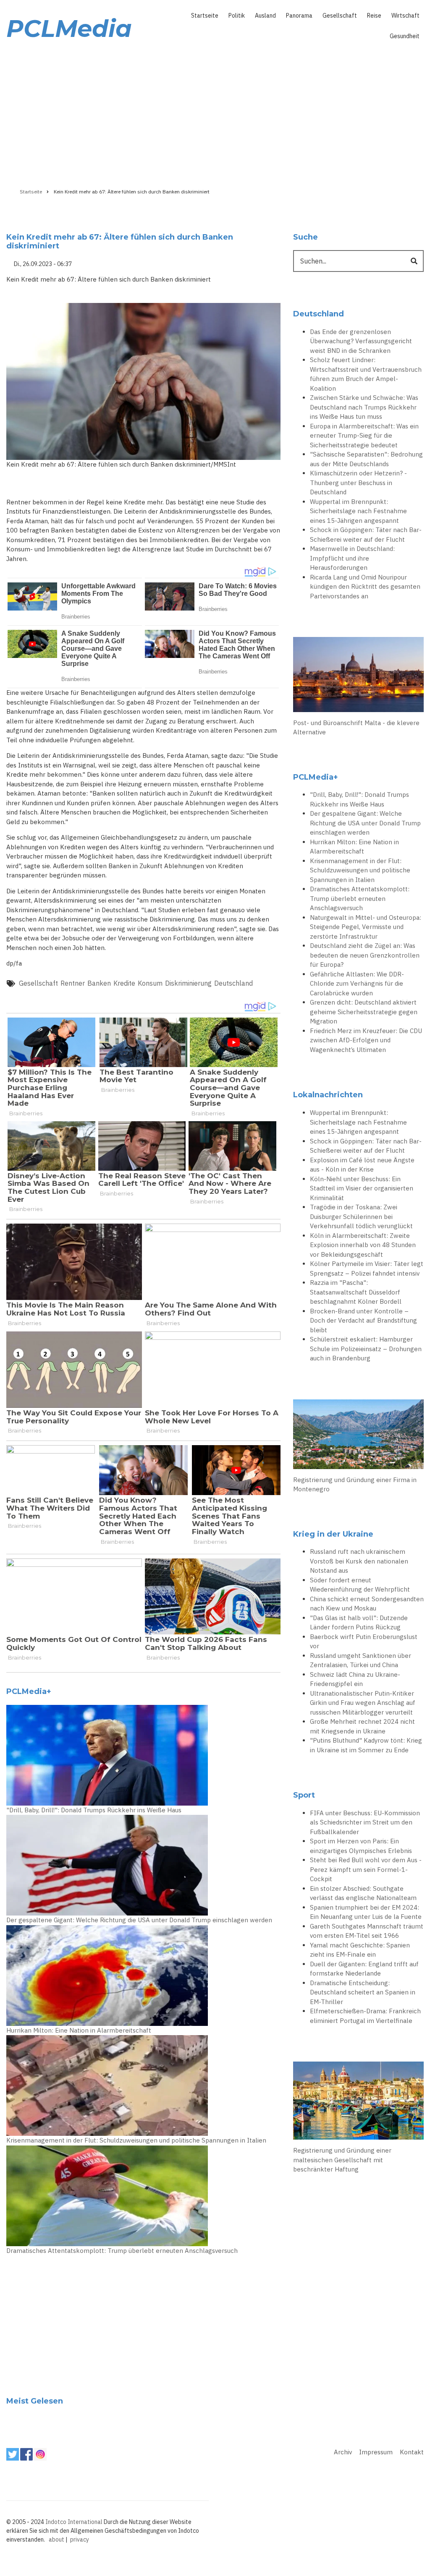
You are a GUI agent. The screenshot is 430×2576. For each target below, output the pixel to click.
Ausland (265, 16)
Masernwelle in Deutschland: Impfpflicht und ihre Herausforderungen (352, 558)
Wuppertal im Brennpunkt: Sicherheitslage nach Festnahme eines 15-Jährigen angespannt (358, 511)
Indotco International (74, 2522)
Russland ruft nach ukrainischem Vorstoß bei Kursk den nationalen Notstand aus (359, 1561)
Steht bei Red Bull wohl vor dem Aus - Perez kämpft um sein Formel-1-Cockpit (366, 1869)
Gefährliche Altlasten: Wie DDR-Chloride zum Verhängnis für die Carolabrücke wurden (357, 984)
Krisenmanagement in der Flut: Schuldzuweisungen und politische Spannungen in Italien (136, 2140)
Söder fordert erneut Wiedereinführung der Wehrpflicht (360, 1585)
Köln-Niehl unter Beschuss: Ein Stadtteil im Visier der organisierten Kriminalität (362, 1188)
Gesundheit (405, 36)
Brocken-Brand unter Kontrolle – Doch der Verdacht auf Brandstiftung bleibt (363, 1321)
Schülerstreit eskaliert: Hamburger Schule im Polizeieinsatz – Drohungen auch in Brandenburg (366, 1349)
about (56, 2539)
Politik (237, 16)
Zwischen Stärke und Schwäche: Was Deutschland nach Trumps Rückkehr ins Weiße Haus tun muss (364, 407)
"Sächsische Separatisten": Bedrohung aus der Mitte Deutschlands (366, 459)
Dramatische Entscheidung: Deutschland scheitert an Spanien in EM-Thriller (363, 1992)
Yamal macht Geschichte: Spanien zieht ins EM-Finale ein (360, 1950)
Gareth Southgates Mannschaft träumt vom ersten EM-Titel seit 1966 (367, 1931)
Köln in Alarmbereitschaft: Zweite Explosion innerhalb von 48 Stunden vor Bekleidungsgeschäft (363, 1245)
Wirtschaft (405, 16)
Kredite (124, 983)
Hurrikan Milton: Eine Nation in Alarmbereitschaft (79, 2030)
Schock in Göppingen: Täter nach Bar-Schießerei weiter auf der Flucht (366, 535)
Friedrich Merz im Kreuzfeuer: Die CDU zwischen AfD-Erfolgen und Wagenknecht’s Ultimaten (366, 1040)
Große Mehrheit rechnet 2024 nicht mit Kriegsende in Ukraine (362, 1726)
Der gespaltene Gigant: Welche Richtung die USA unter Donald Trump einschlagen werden (139, 1920)
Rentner (73, 983)
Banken (99, 983)
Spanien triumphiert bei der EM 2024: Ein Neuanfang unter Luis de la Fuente (366, 1912)
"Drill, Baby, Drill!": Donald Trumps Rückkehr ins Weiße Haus (94, 1810)
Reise (374, 16)
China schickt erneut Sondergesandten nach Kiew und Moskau (367, 1604)
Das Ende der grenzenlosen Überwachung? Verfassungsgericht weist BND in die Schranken (361, 341)
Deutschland (233, 983)
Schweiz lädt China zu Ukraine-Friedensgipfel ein (355, 1679)
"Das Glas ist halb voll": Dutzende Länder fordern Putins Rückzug (359, 1623)
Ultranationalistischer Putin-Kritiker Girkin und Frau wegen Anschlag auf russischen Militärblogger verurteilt (363, 1703)
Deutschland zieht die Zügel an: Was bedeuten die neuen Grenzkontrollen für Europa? (365, 955)
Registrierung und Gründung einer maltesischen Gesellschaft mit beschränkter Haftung (342, 2160)
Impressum (376, 2452)
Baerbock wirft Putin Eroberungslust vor (364, 1642)
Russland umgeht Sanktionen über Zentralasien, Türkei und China (361, 1660)
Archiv (343, 2452)
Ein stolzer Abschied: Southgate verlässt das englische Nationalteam (363, 1893)
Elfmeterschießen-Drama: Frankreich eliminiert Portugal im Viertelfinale (365, 2016)
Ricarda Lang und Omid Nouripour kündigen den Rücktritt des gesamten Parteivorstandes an (365, 587)
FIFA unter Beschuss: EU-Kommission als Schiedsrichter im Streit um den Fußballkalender (365, 1822)
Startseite (205, 16)
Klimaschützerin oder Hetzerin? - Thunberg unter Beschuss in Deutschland (358, 483)
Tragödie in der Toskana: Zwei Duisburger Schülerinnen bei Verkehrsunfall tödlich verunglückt (361, 1216)
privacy (80, 2539)
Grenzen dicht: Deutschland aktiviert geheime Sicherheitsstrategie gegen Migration (364, 1012)
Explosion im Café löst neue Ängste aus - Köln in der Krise (362, 1165)
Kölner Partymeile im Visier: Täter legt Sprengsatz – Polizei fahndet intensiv (367, 1268)
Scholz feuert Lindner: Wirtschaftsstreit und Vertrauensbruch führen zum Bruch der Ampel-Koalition (366, 374)
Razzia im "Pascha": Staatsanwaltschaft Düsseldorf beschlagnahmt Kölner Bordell (356, 1292)
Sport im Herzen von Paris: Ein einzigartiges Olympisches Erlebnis (361, 1846)
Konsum (150, 983)
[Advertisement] (215, 112)
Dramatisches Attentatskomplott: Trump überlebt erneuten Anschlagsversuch (122, 2251)
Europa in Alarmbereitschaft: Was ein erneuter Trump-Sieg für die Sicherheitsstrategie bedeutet (364, 436)
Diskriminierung (188, 983)
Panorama (299, 16)
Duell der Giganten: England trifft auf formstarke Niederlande (364, 1969)
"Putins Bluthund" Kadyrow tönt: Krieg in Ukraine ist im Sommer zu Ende (366, 1745)
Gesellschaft (340, 16)
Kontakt (412, 2452)
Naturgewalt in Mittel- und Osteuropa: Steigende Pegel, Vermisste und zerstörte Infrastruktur (366, 927)
